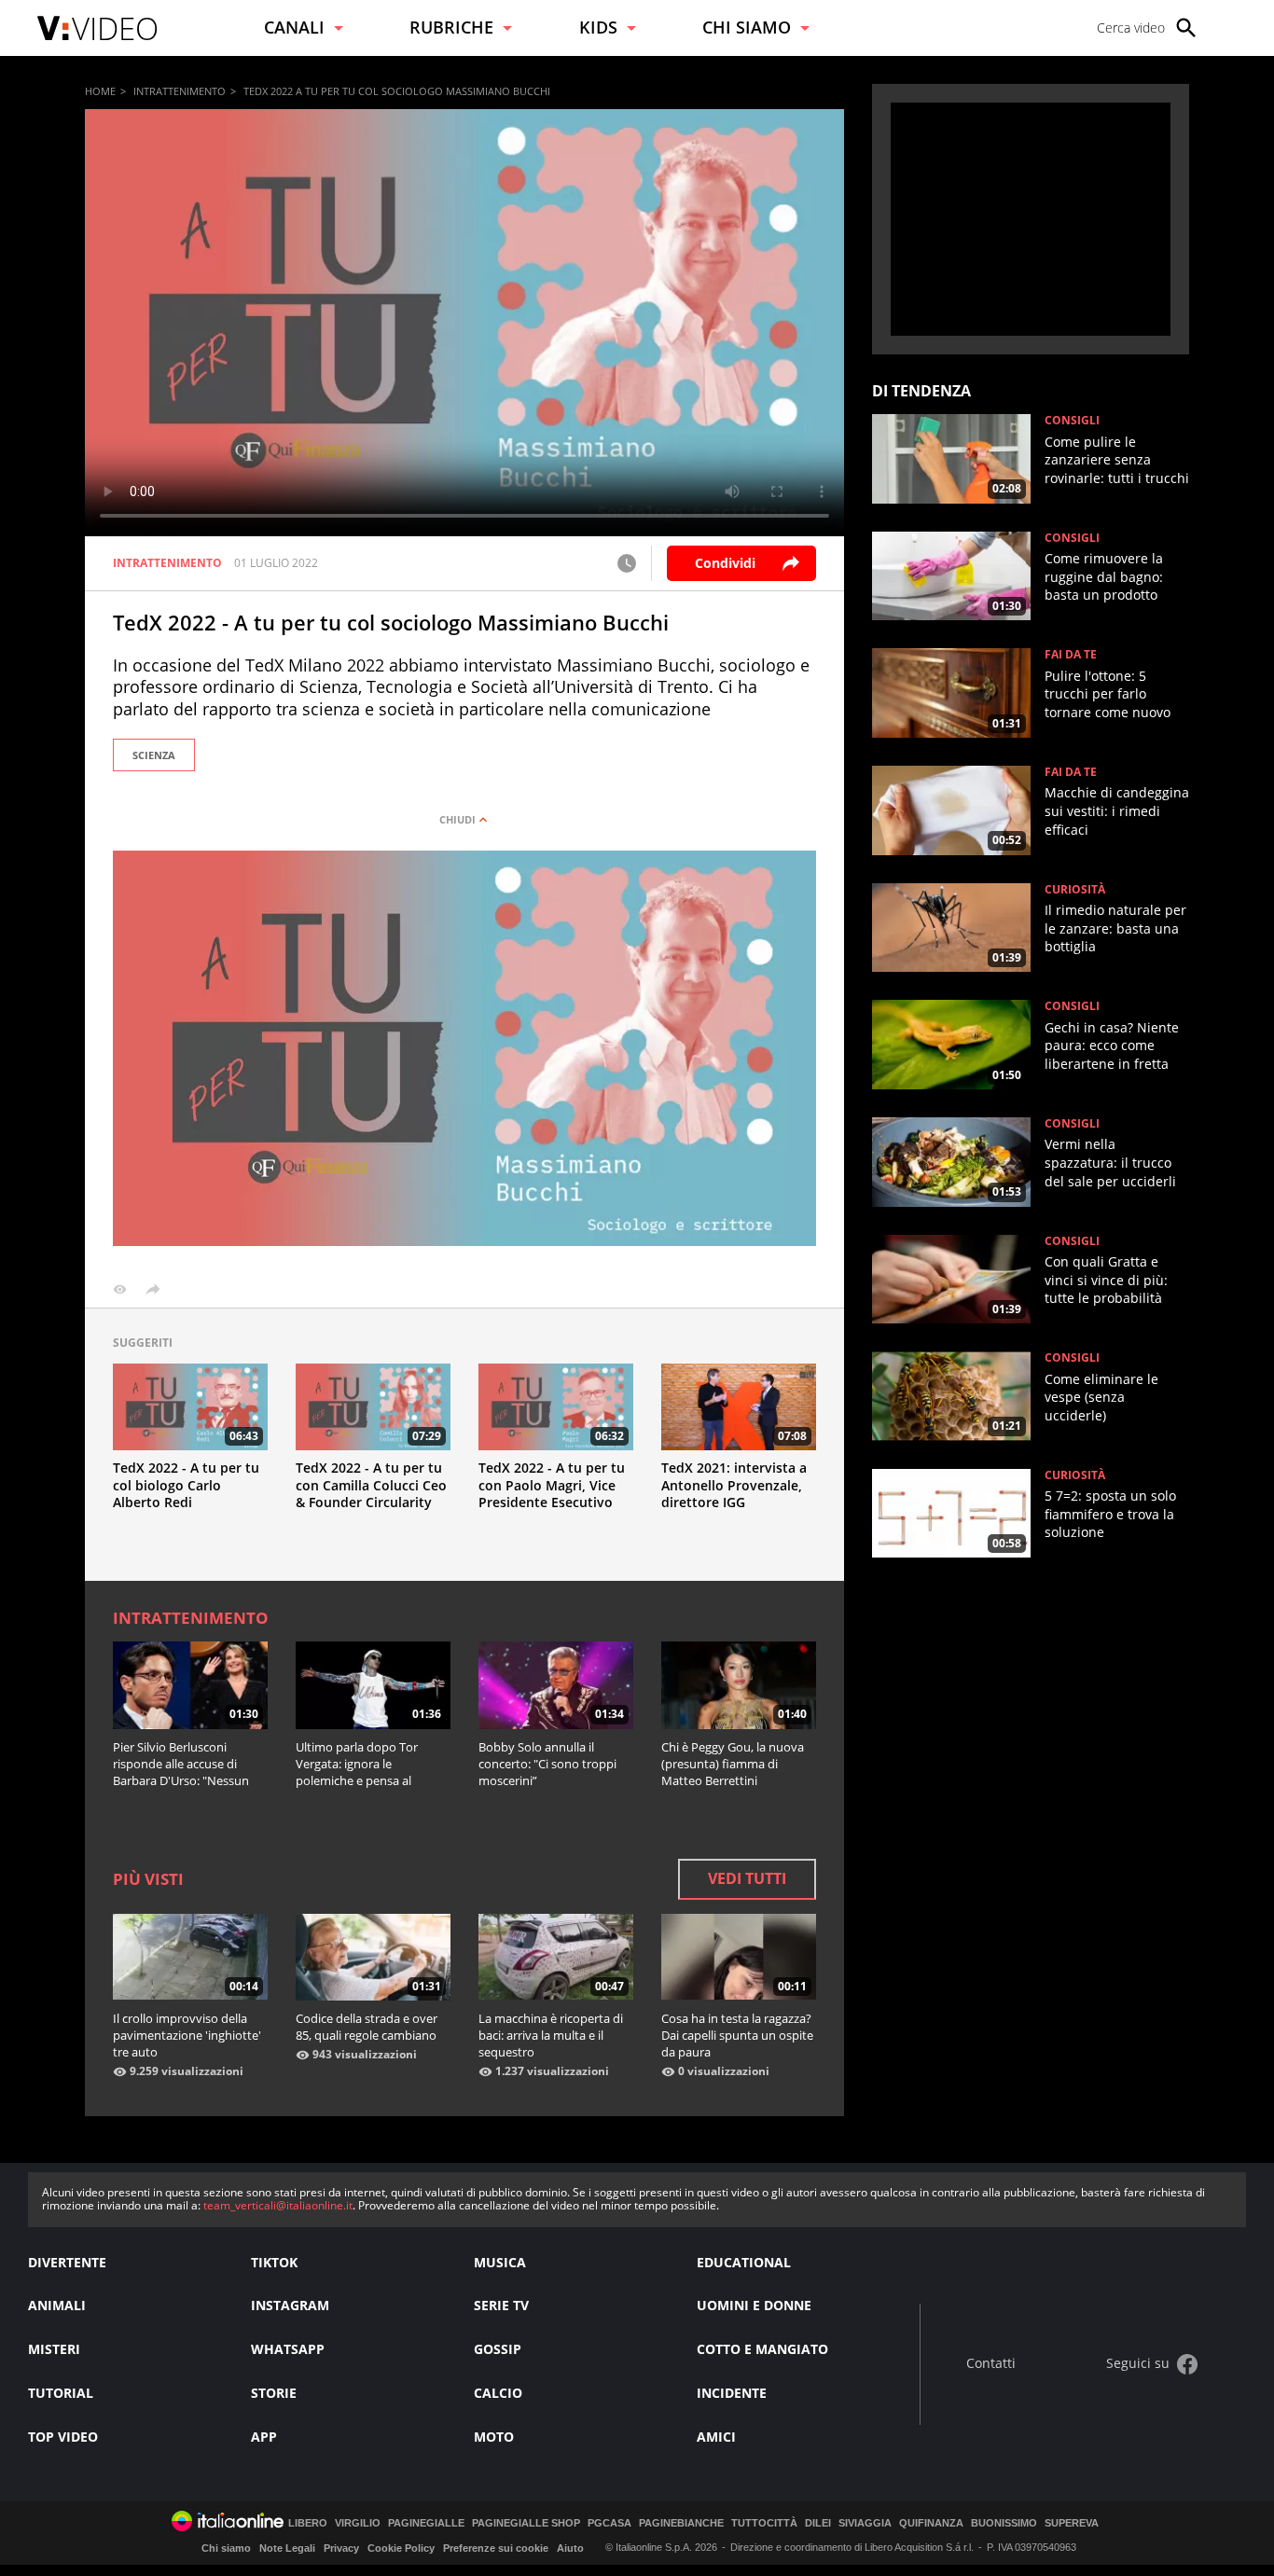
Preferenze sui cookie (496, 2548)
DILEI (818, 2523)
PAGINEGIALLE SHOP (526, 2523)
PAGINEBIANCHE (681, 2523)
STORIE (274, 2393)
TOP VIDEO (63, 2437)
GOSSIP (498, 2349)
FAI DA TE (1071, 655)
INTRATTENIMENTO (180, 91)
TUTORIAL (61, 2393)
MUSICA (500, 2262)
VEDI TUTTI (747, 1878)
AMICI (716, 2437)
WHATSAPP (288, 2349)
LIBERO (308, 2523)
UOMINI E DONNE (754, 2305)
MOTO (494, 2437)
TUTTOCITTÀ (764, 2523)
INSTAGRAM (290, 2305)
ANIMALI (57, 2305)
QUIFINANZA (931, 2523)
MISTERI (54, 2349)
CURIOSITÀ (1075, 890)
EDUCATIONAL (744, 2262)
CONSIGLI (1072, 421)
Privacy (341, 2548)
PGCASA (609, 2523)
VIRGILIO (358, 2523)
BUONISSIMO (1004, 2523)
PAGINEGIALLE (426, 2523)
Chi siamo (226, 2548)
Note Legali (287, 2548)
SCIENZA (154, 755)
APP (264, 2437)
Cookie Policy (401, 2548)
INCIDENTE (732, 2393)
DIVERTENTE (67, 2262)
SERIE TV (501, 2305)
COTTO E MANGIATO (762, 2349)
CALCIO (498, 2393)
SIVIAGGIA (865, 2523)
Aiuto (570, 2548)
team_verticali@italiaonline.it (278, 2205)
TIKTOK (274, 2262)
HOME (100, 91)
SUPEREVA (1072, 2523)
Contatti (991, 2364)
